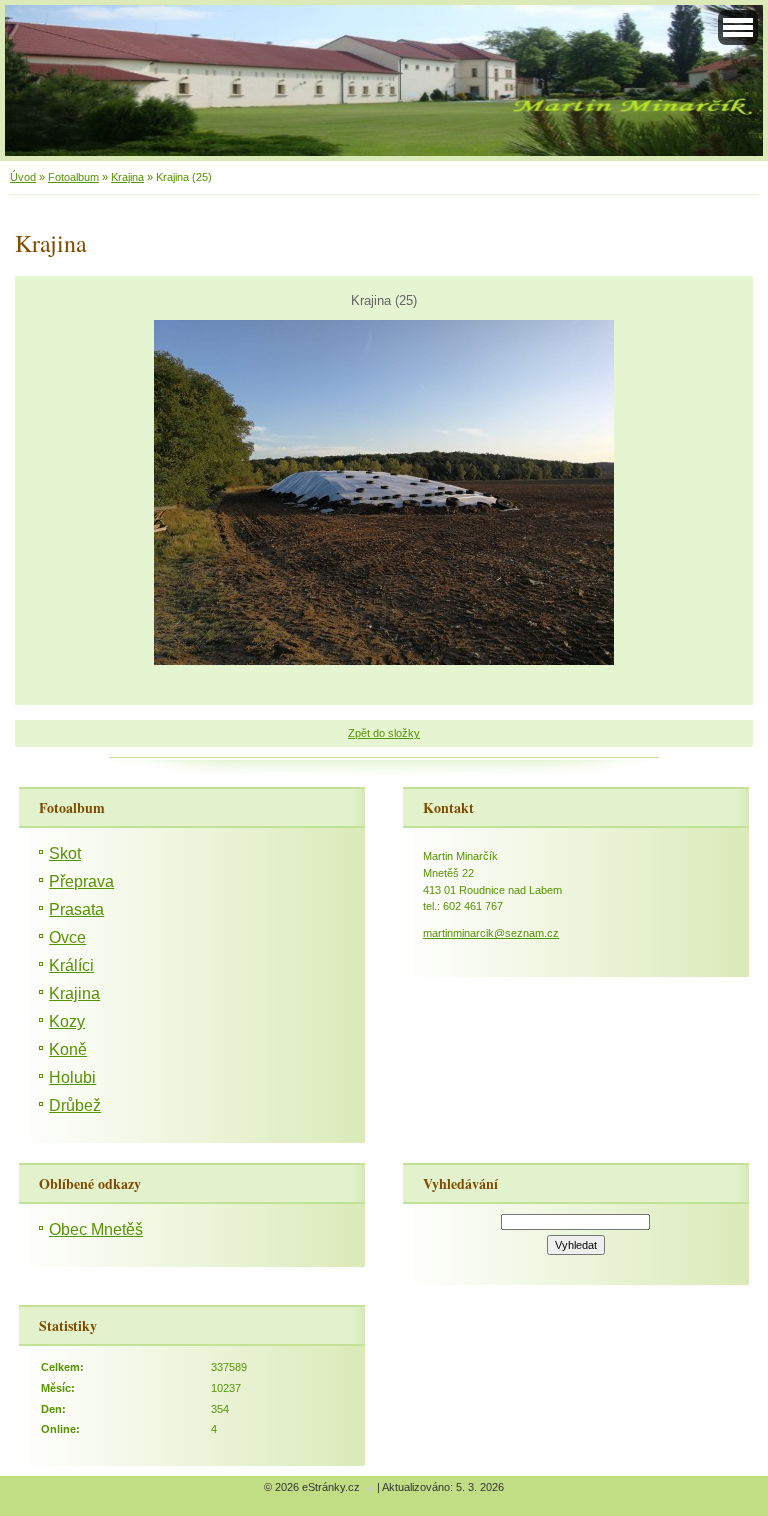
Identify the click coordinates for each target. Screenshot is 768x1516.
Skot (65, 853)
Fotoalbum (73, 177)
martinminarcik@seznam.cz (491, 933)
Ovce (67, 937)
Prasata (76, 909)
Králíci (71, 965)
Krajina (127, 177)
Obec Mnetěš (96, 1229)
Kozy (67, 1021)
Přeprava (81, 881)
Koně (68, 1049)
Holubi (72, 1077)
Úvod (23, 177)
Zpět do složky (384, 733)
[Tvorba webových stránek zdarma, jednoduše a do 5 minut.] (370, 1488)
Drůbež (75, 1105)
